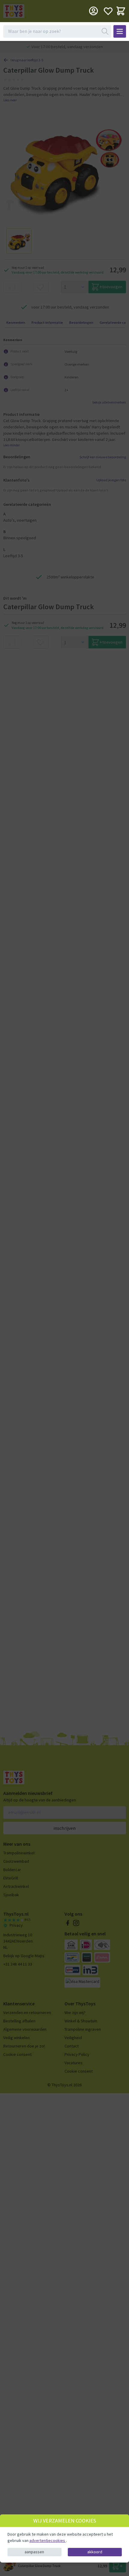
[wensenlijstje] (108, 11)
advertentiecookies (48, 2540)
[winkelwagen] (121, 11)
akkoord (95, 2552)
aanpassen (34, 2552)
